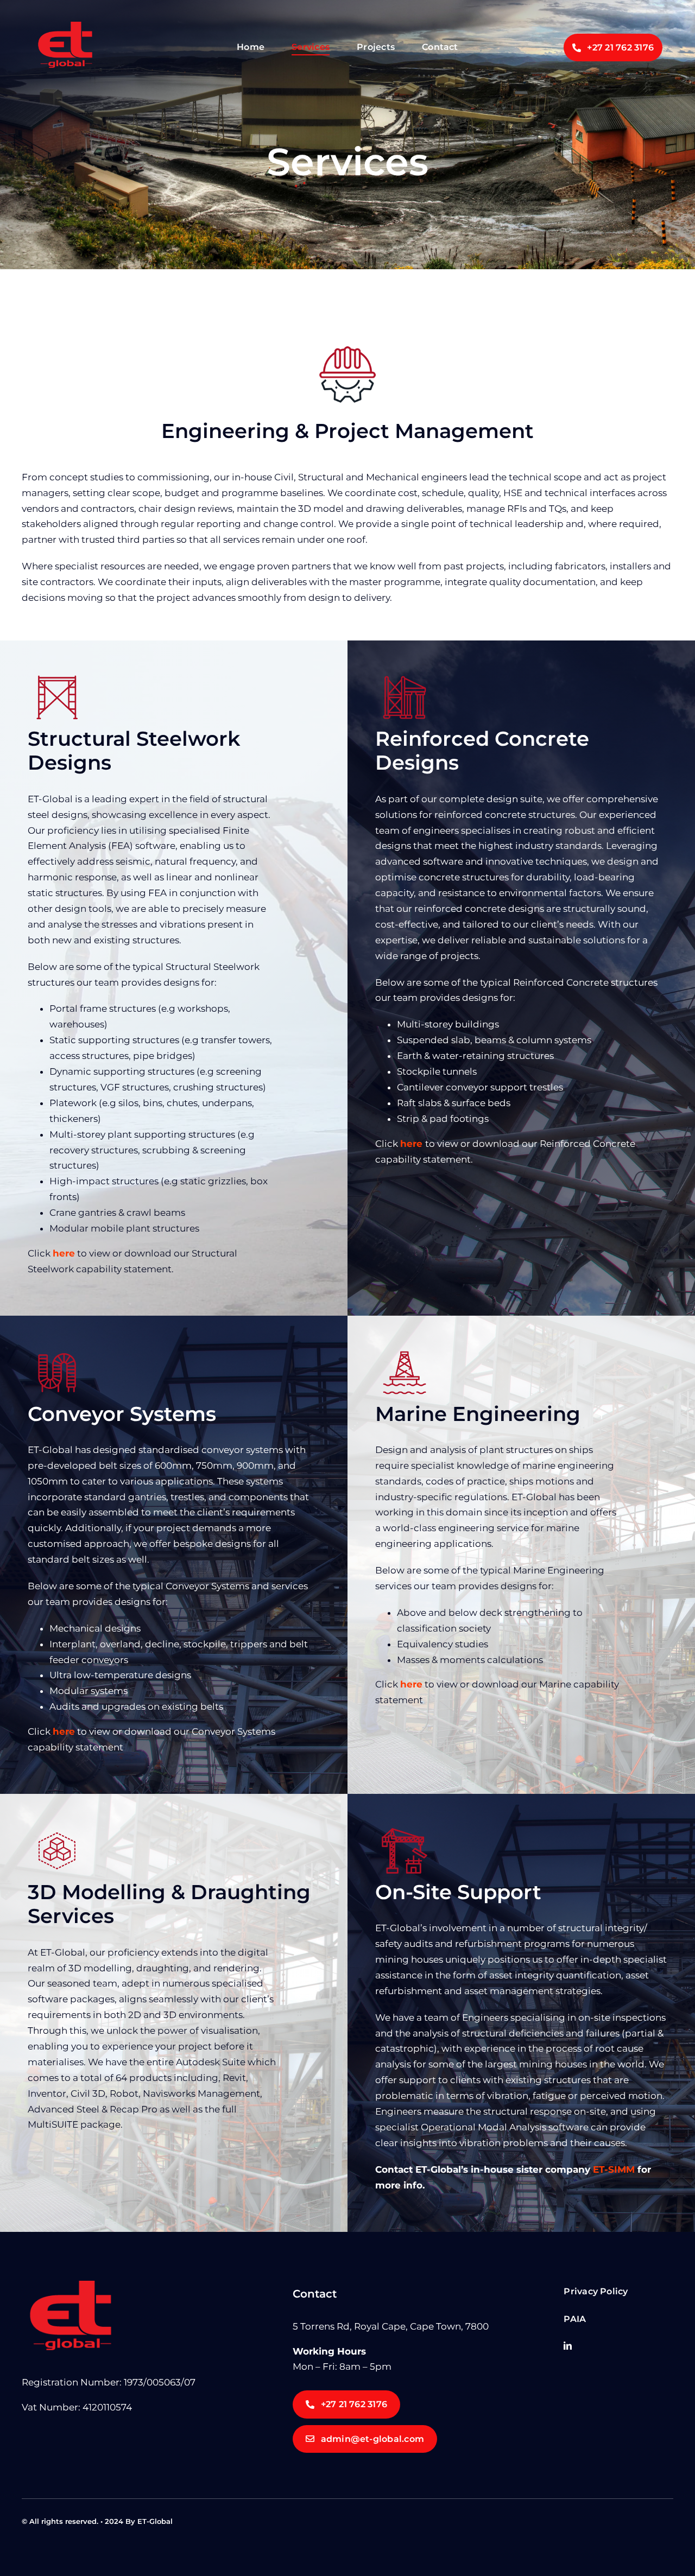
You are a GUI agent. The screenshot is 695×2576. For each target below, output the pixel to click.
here (411, 1144)
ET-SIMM (614, 2169)
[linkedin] (568, 2346)
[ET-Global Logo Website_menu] (65, 26)
